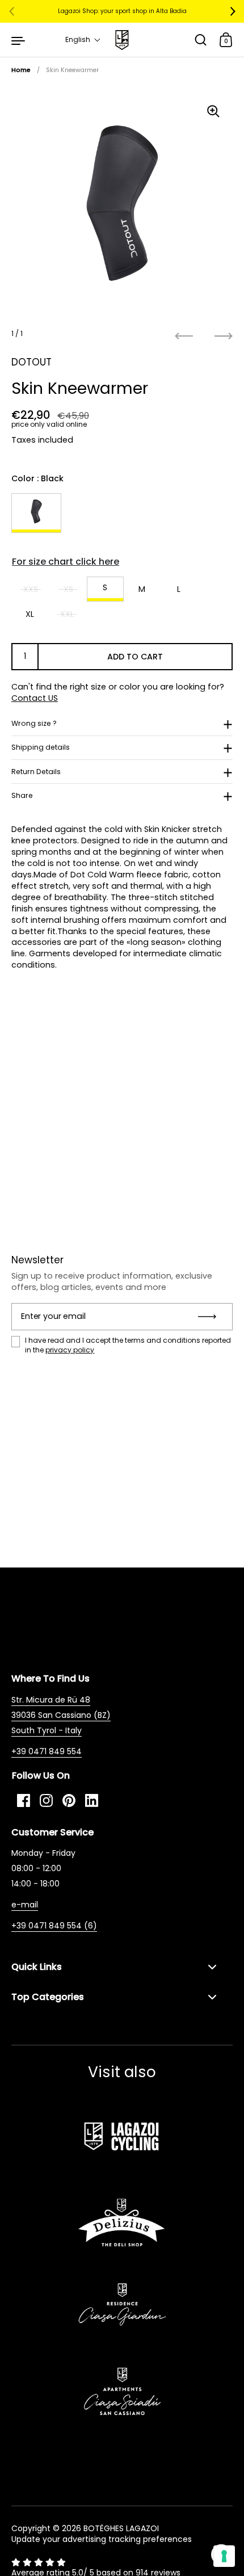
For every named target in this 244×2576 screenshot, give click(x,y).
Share (22, 795)
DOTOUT (31, 362)
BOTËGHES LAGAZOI (121, 2528)
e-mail (25, 1905)
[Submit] (211, 1317)
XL (30, 614)
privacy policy (70, 1350)
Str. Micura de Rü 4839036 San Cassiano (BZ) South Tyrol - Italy (61, 1715)
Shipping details (41, 747)
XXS (31, 589)
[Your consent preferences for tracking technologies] (224, 2556)
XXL (67, 614)
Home (21, 70)
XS (68, 589)
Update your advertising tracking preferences (102, 2539)
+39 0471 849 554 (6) (54, 1926)
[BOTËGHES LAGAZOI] (122, 40)
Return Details (36, 772)
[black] (36, 513)
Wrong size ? (34, 723)
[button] (83, 40)
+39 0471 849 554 (47, 1751)
